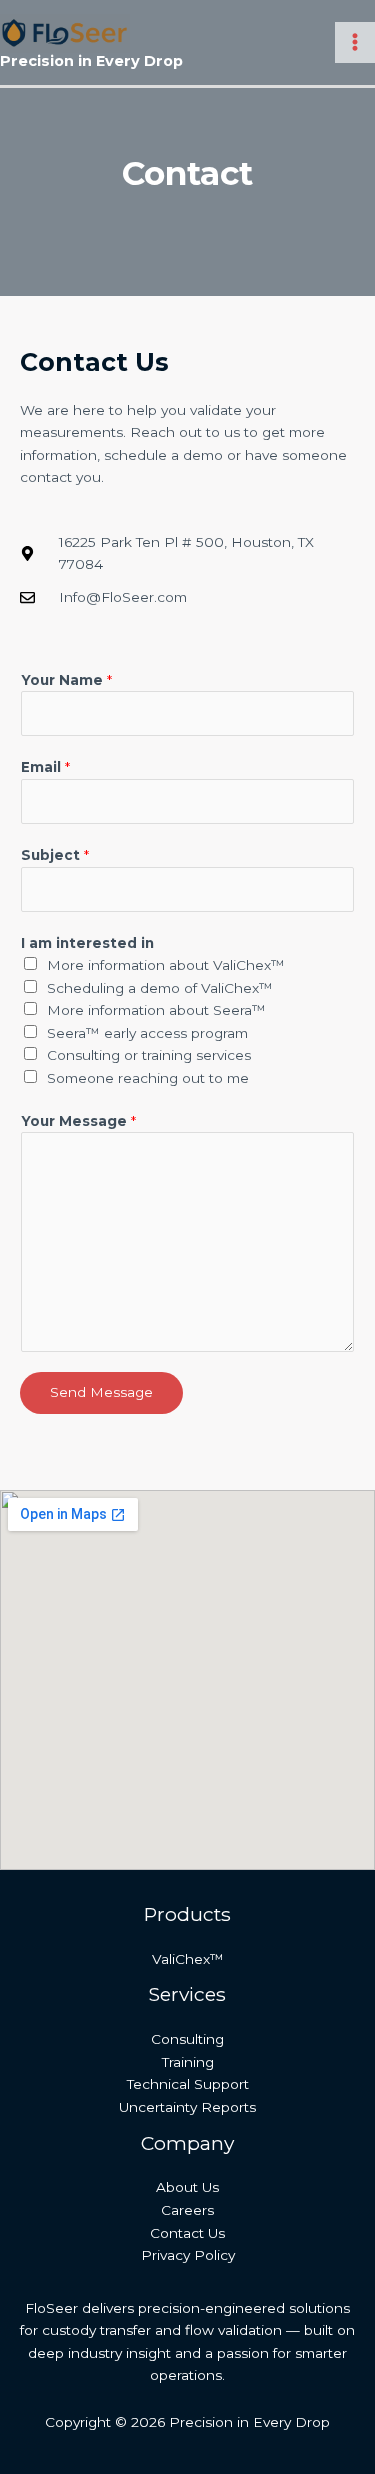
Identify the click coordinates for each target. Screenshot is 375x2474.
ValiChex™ (188, 1959)
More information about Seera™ (156, 1010)
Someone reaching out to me (148, 1078)
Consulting (187, 2039)
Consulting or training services (149, 1055)
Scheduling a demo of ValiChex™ (160, 988)
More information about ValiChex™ (166, 965)
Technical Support (188, 2084)
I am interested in (87, 943)
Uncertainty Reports (187, 2107)
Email (45, 767)
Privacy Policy (188, 2255)
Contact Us (187, 2233)
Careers (187, 2210)
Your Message (78, 1121)
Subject (55, 855)
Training (188, 2062)
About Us (187, 2187)
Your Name (66, 680)
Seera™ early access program (147, 1033)
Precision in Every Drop (91, 61)
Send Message (101, 1392)
